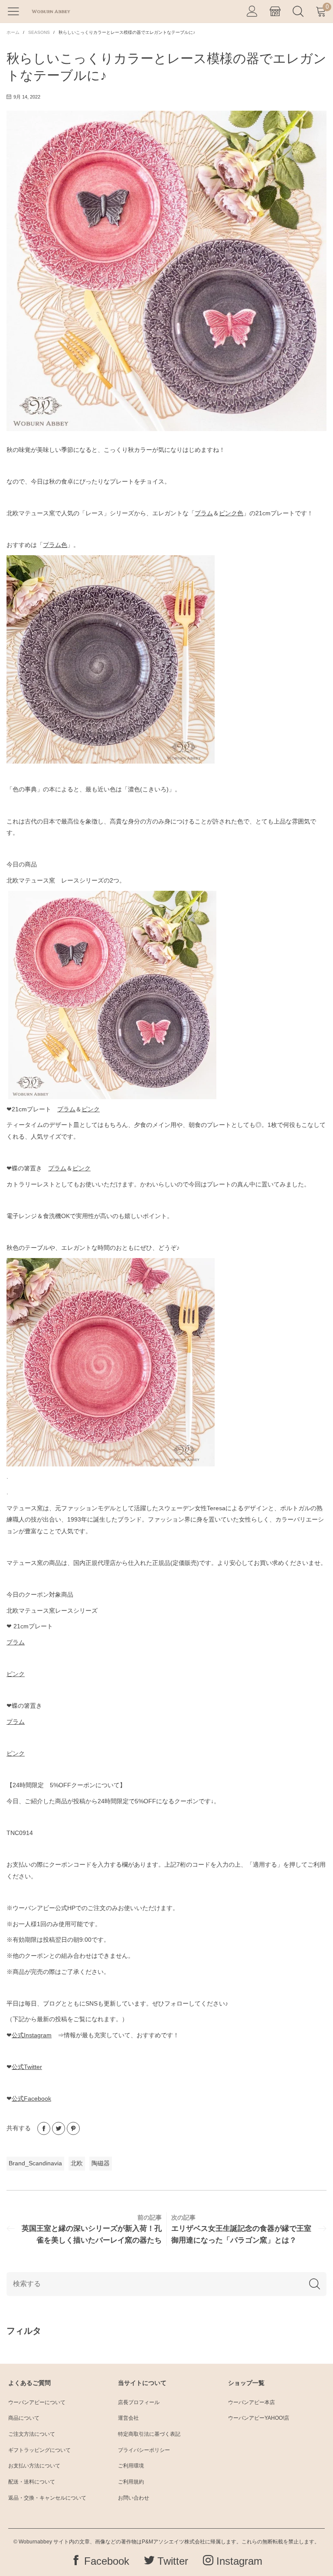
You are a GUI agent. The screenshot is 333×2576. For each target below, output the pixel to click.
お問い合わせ (134, 2498)
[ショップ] (275, 12)
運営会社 (128, 2418)
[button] (315, 2284)
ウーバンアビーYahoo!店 (259, 2418)
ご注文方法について (32, 2434)
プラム (204, 513)
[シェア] (44, 2128)
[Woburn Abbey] (51, 11)
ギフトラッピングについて (39, 2450)
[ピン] (73, 2128)
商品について (24, 2418)
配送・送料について (32, 2482)
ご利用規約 (131, 2482)
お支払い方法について (34, 2466)
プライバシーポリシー (144, 2450)
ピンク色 (231, 513)
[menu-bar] (17, 11)
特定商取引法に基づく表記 (149, 2434)
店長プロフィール (139, 2402)
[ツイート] (59, 2128)
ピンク (91, 1109)
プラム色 (55, 545)
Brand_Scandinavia (35, 2163)
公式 (32, 2035)
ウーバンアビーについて (37, 2402)
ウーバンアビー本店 (251, 2402)
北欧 (77, 2163)
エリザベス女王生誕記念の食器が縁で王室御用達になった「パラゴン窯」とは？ (241, 2234)
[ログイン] (252, 12)
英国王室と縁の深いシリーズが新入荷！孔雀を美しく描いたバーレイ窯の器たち (92, 2234)
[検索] (298, 12)
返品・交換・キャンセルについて (47, 2498)
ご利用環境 (131, 2466)
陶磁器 (101, 2163)
